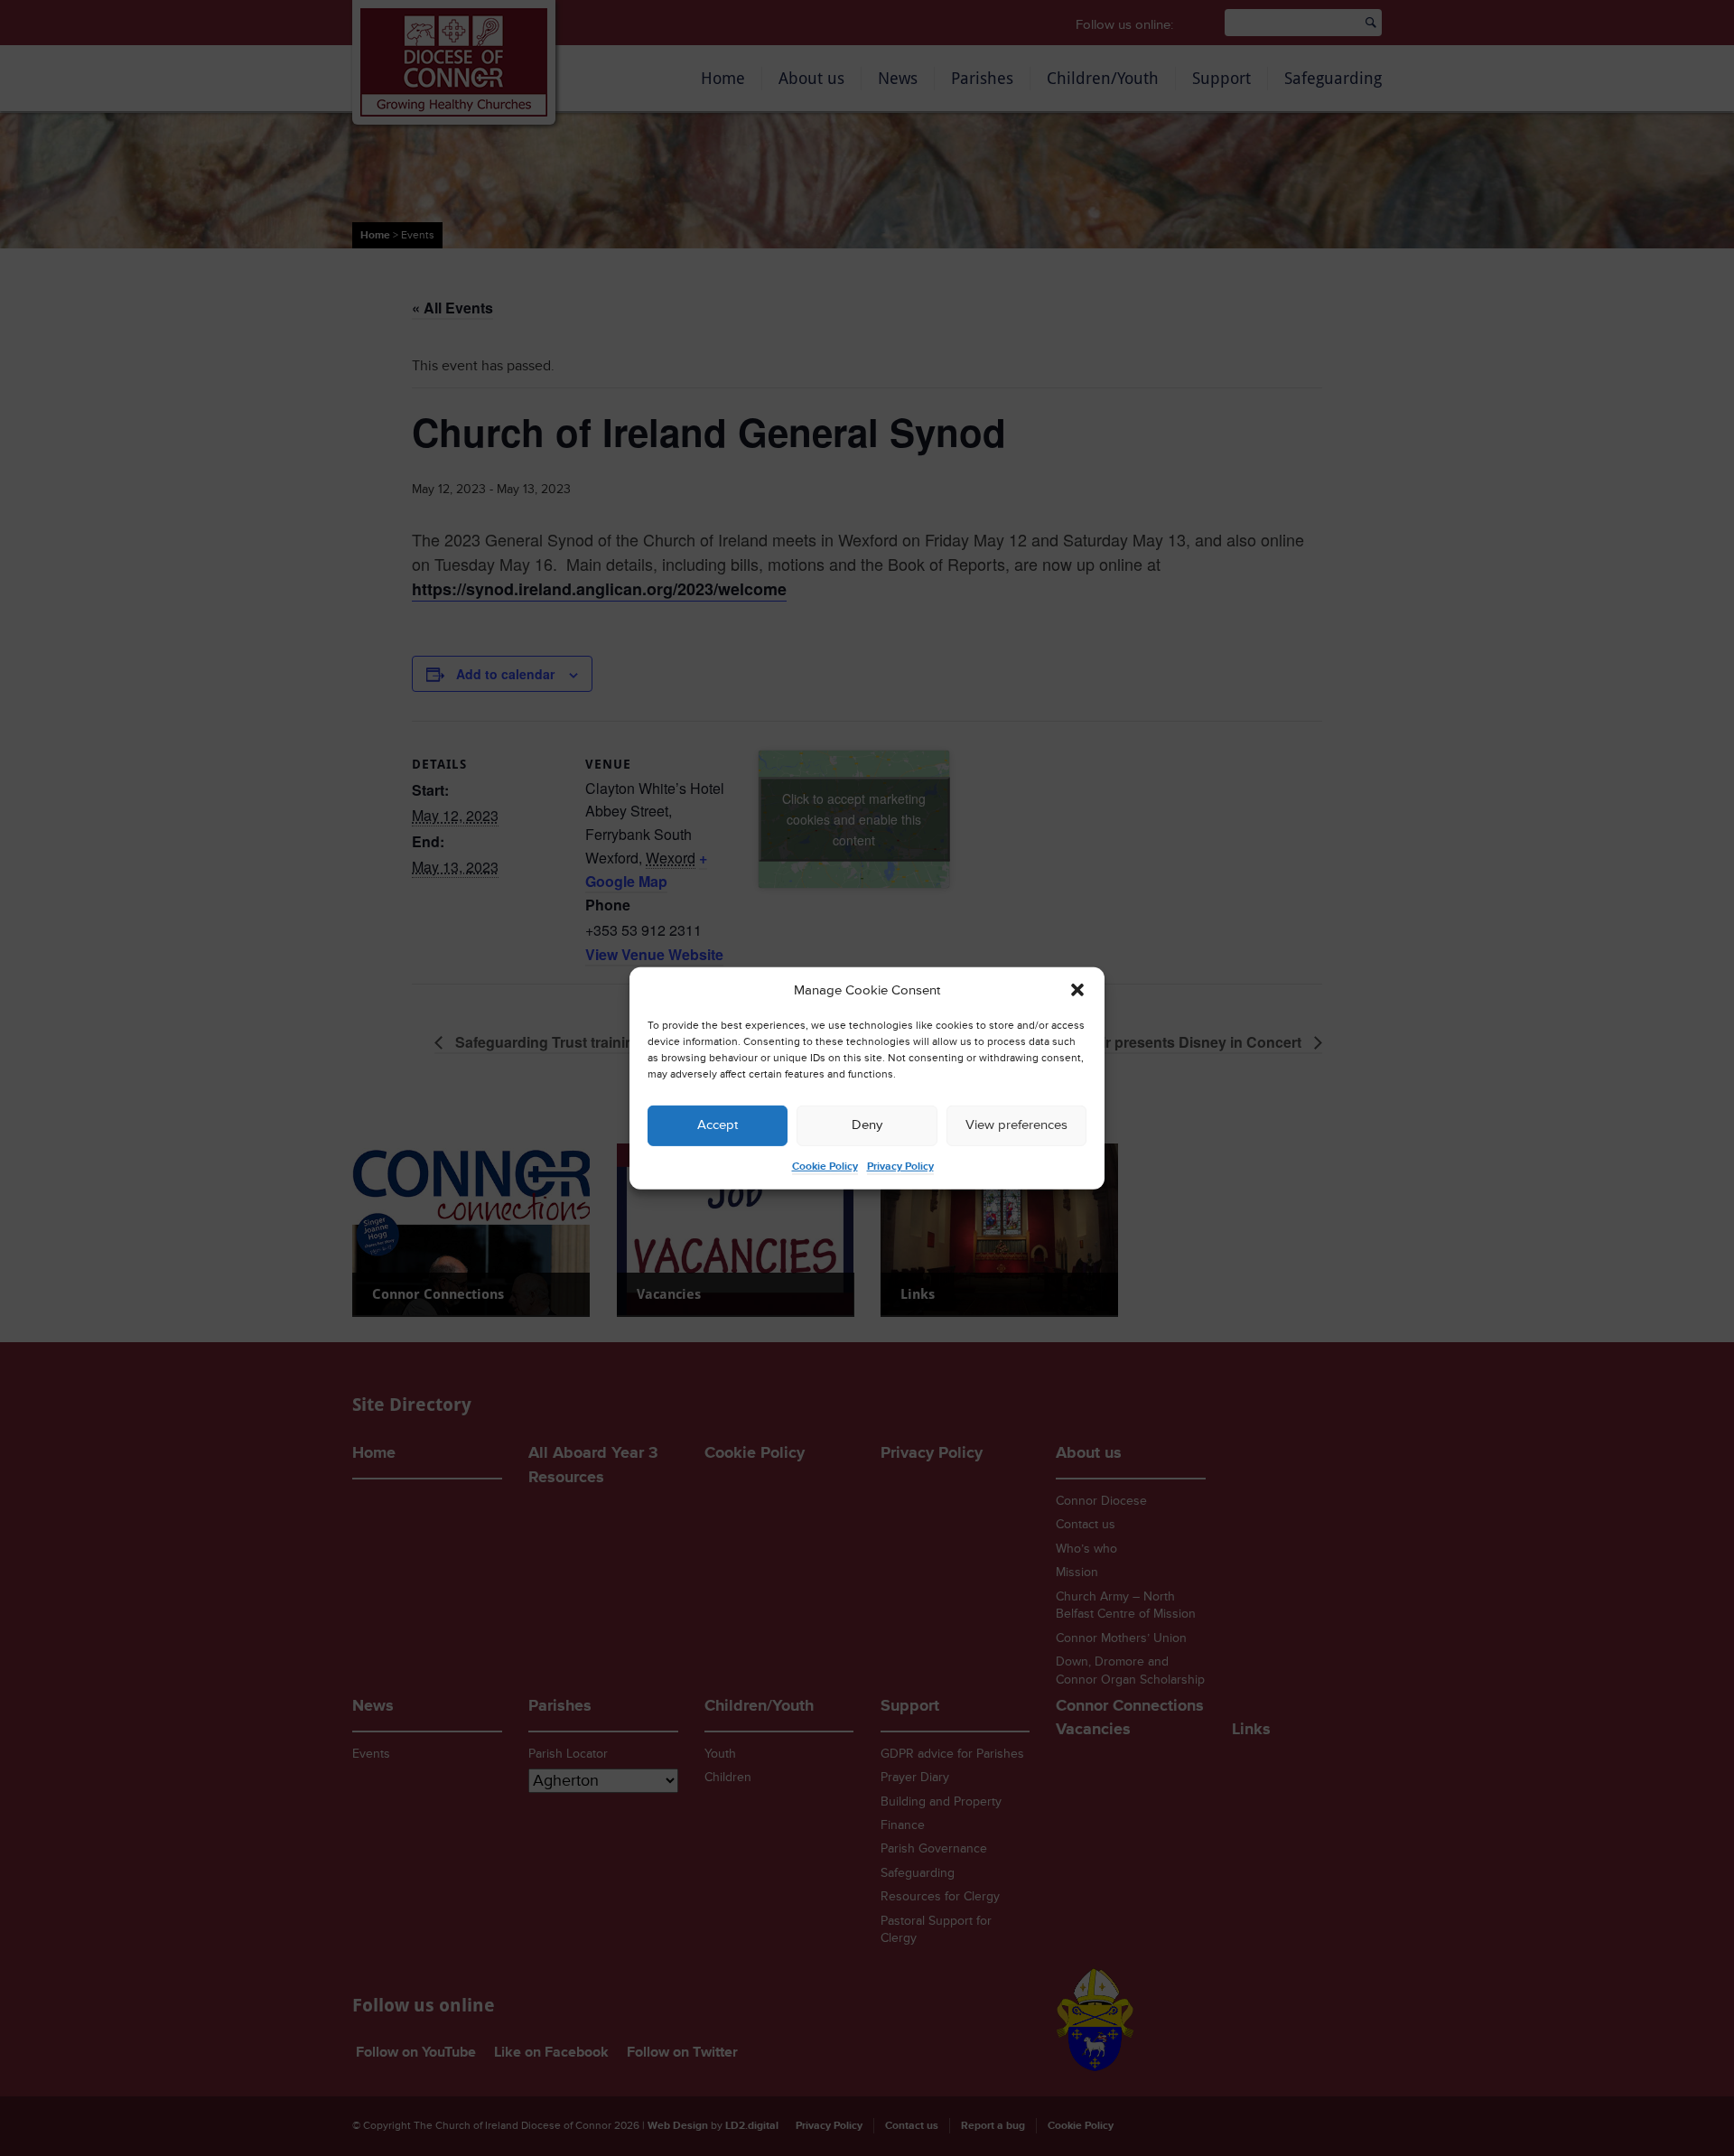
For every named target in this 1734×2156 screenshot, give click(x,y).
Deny (867, 1125)
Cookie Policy (825, 1167)
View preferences (1016, 1125)
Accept (718, 1125)
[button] (1077, 990)
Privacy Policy (900, 1167)
